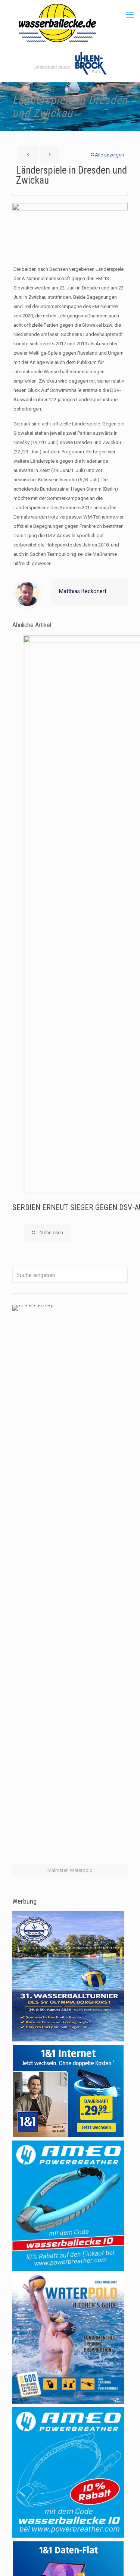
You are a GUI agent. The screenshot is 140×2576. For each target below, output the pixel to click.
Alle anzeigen (109, 155)
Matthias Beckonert (83, 591)
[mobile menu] (130, 15)
